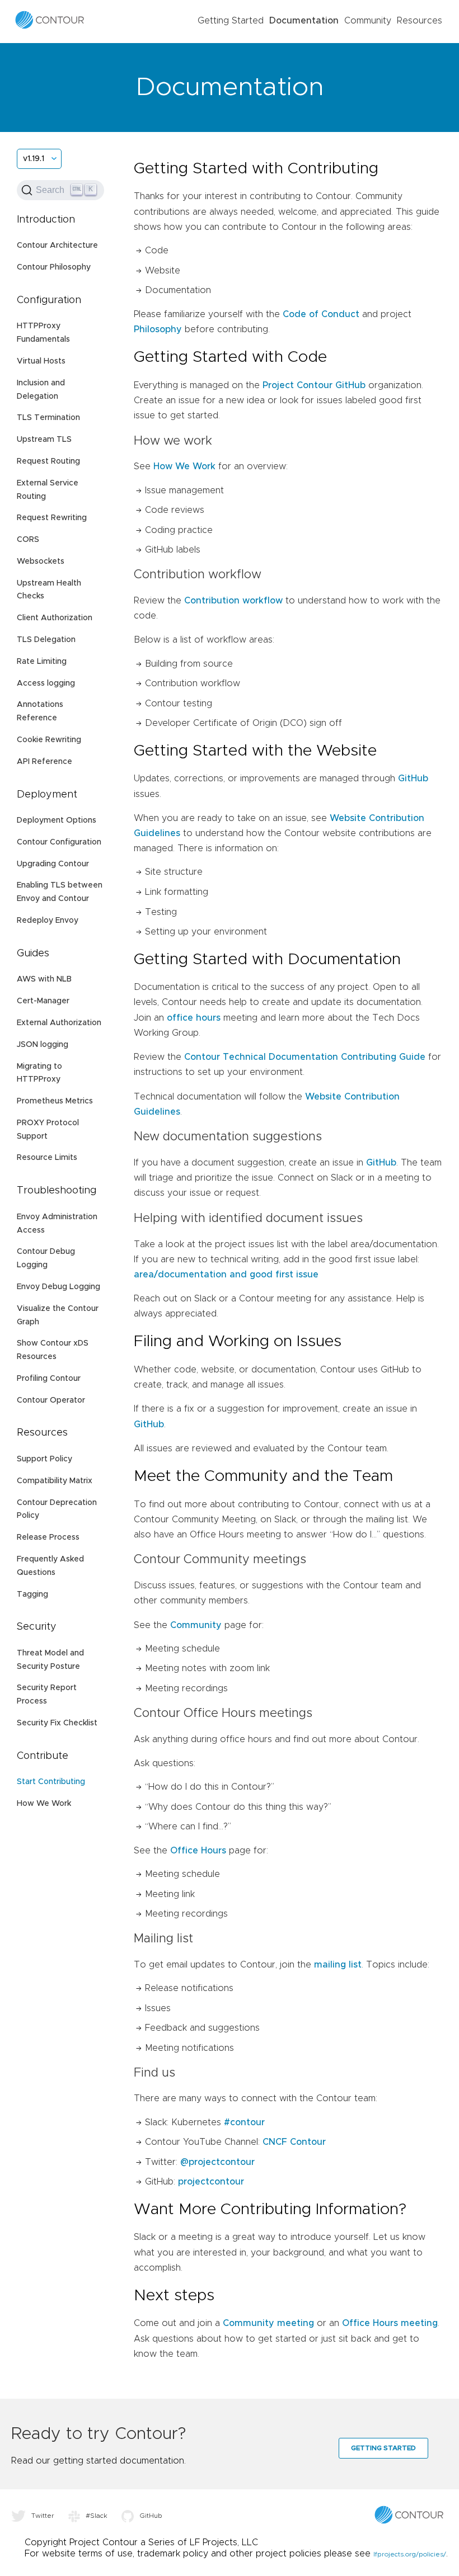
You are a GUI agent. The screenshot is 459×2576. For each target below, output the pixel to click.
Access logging (46, 683)
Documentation (304, 21)
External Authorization (59, 1023)
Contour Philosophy (54, 267)
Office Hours (198, 1851)
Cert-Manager (43, 1001)
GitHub (413, 779)
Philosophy (158, 329)
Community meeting (268, 2323)
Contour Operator (51, 1400)
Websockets (41, 562)
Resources (420, 21)
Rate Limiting (42, 662)
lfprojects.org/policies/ (410, 2554)
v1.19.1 (34, 159)
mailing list (338, 1965)
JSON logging (43, 1045)
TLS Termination (48, 418)
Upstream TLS (44, 440)
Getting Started (231, 21)
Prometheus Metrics (55, 1101)
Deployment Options (57, 820)
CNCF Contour (294, 2142)
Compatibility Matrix (55, 1481)
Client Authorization (55, 618)
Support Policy (45, 1459)
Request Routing (48, 461)
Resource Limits (47, 1158)
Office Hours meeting (390, 2323)
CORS (28, 540)
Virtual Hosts (41, 361)
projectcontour (211, 2182)
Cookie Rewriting (49, 740)
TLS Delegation (46, 640)
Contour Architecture (57, 246)
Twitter (43, 2516)
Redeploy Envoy (48, 921)
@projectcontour (217, 2162)
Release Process (48, 1537)
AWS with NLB (44, 979)
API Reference (45, 762)
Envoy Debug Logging (58, 1287)
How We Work (44, 1804)
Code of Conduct (321, 314)
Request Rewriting (52, 518)
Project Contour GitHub (314, 385)
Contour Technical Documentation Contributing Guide (305, 1057)
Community (368, 21)
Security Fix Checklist (57, 1723)
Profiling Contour (49, 1379)
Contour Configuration (59, 842)
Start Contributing (51, 1782)
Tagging (32, 1594)
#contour (244, 2122)
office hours (194, 1018)
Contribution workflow (233, 601)
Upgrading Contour (53, 864)
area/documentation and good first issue (226, 1275)
